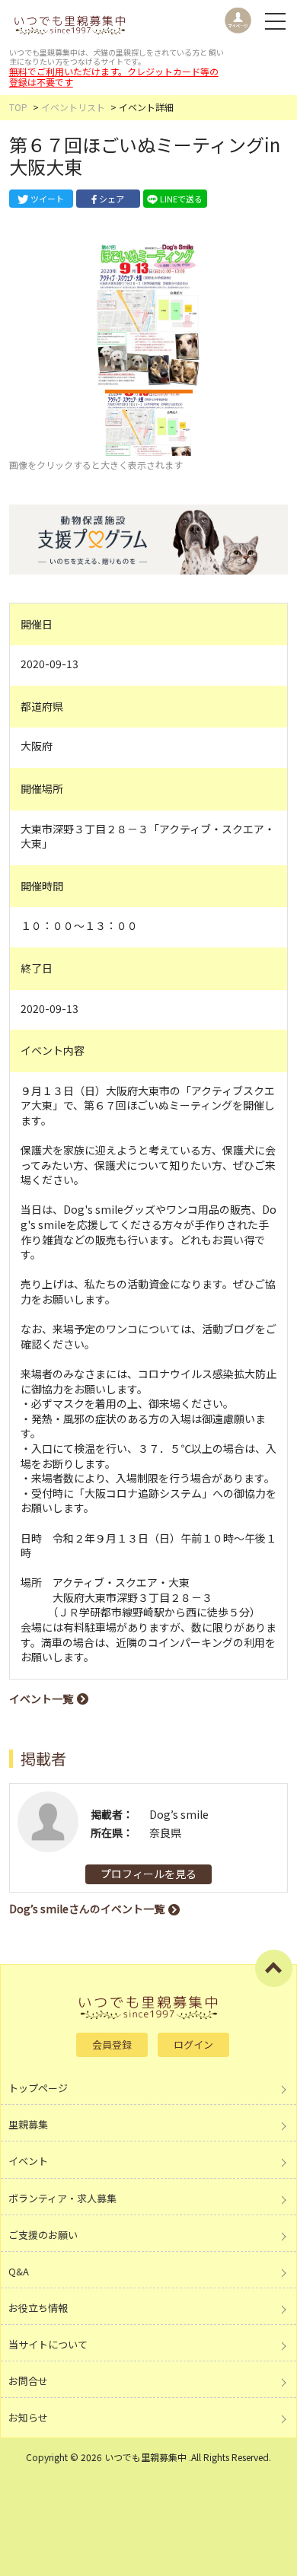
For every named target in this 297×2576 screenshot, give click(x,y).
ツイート (47, 199)
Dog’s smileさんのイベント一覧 (87, 1909)
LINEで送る (181, 199)
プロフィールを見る (148, 1874)
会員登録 (112, 2044)
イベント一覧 (41, 1699)
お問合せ (28, 2381)
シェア (112, 199)
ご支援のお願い (43, 2235)
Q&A (19, 2271)
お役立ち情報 (38, 2308)
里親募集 (28, 2124)
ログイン (193, 2044)
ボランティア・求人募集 (62, 2198)
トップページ (38, 2088)
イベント (28, 2161)
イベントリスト (73, 107)
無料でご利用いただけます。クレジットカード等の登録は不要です (114, 76)
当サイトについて (48, 2344)
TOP (18, 107)
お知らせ (28, 2417)
